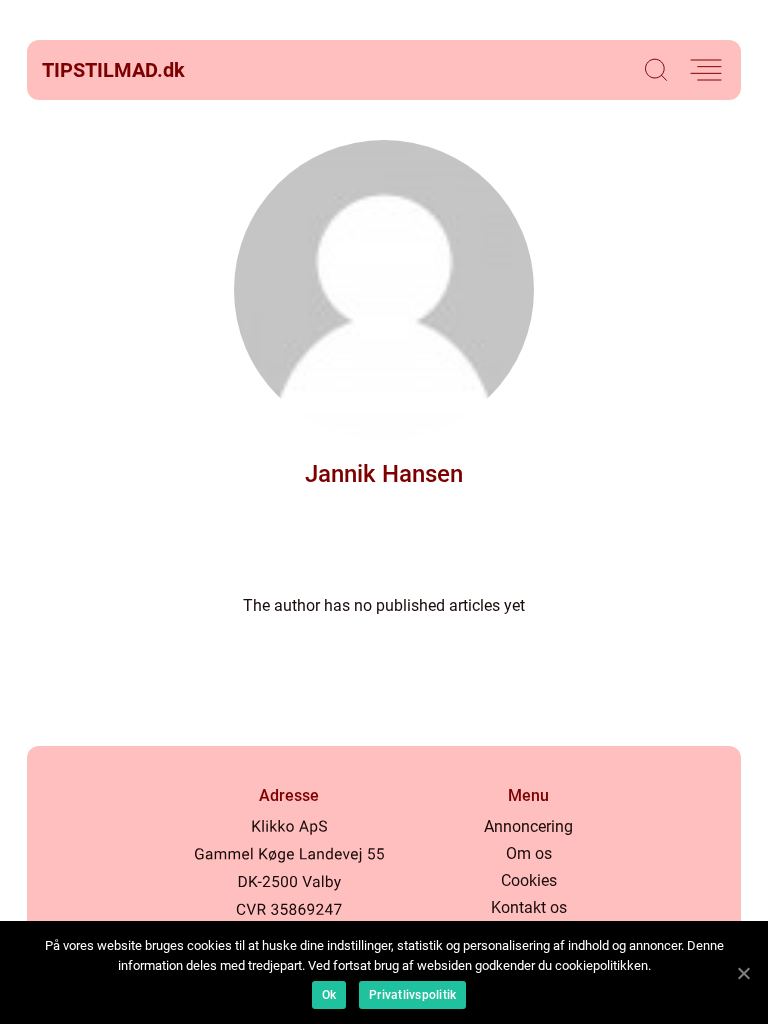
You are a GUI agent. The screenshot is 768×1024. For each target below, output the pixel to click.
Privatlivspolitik (412, 995)
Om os (529, 853)
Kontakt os (529, 907)
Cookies (529, 880)
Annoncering (528, 826)
